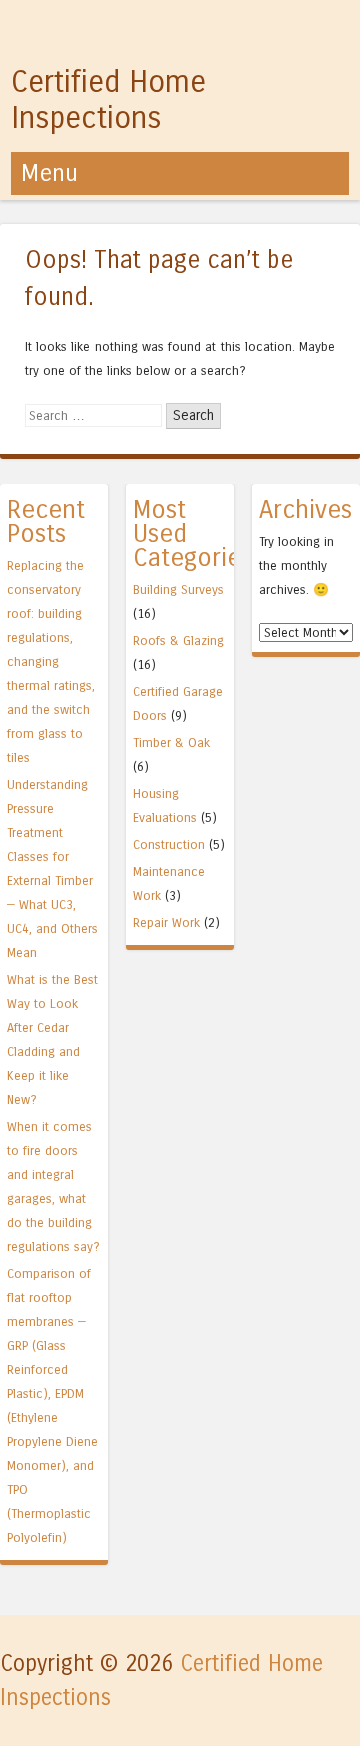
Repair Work (166, 922)
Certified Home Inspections (108, 100)
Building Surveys (178, 589)
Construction (169, 844)
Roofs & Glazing (178, 640)
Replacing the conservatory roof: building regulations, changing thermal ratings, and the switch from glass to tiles (51, 661)
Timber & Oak (171, 742)
